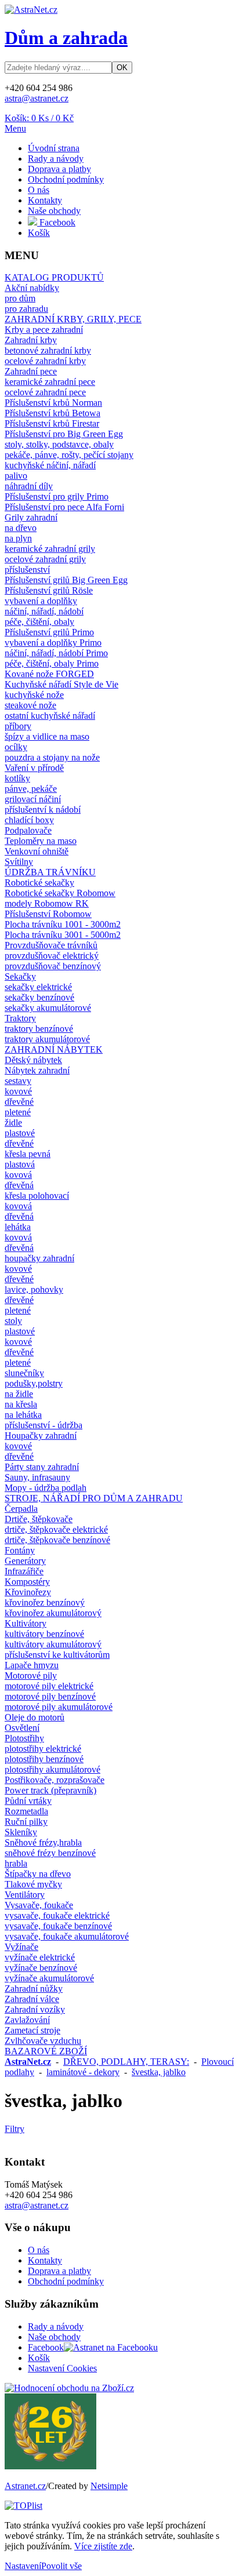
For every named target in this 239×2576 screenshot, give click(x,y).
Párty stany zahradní (42, 1467)
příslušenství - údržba (44, 1425)
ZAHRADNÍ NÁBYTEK (54, 1049)
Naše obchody (54, 211)
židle (13, 1123)
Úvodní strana (54, 148)
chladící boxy (29, 820)
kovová (18, 1175)
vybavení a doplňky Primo (53, 643)
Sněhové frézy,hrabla (43, 1842)
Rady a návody (56, 159)
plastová (20, 1164)
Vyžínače (21, 1947)
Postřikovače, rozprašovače (55, 1780)
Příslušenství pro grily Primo (57, 496)
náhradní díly (29, 486)
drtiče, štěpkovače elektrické (56, 1529)
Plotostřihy (24, 1738)
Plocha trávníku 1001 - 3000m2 (63, 924)
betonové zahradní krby (48, 350)
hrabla (16, 1863)
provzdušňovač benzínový (53, 966)
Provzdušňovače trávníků (51, 945)
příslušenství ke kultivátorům (57, 1655)
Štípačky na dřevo (38, 1874)
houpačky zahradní (39, 1258)
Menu (15, 128)
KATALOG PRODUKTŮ (54, 277)
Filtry (15, 2129)
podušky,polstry (34, 1383)
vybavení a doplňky (41, 601)
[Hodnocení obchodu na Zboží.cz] (69, 2388)
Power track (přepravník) (50, 1790)
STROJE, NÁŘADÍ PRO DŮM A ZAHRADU (94, 1498)
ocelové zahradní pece (45, 392)
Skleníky (21, 1832)
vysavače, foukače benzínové (58, 1926)
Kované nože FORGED (49, 674)
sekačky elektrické (38, 987)
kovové (18, 1091)
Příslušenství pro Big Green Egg (64, 434)
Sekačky (20, 976)
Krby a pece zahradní (44, 330)
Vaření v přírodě (34, 768)
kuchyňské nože (34, 695)
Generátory (25, 1561)
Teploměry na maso (41, 841)
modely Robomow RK (47, 903)
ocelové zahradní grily (45, 559)
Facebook (56, 222)
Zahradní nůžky (34, 1989)
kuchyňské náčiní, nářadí (50, 465)
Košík (39, 233)
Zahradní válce (32, 1999)
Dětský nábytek (33, 1060)
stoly (13, 1321)
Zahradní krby (31, 340)
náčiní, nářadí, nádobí (44, 611)
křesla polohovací (37, 1196)
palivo (16, 476)
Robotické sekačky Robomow (60, 893)
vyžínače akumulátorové (49, 1978)
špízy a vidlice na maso (47, 736)
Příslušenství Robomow (48, 914)
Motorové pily (31, 1676)
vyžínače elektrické (40, 1957)
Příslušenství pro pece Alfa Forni (64, 507)
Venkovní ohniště (37, 851)
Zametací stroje (32, 2030)
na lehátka (23, 1415)
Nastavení (23, 2566)
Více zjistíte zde (103, 2546)
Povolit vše (61, 2566)
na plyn (18, 538)
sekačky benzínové (39, 997)
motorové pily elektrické (49, 1686)
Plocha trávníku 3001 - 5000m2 (63, 935)
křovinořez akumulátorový (53, 1613)
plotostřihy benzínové (44, 1759)
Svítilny (19, 862)
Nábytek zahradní (37, 1070)
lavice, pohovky (34, 1289)
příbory (18, 726)
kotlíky (17, 778)
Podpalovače (28, 830)
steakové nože (30, 705)
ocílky (16, 747)
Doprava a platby (59, 169)
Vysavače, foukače (39, 1905)
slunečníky (24, 1373)
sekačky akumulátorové (48, 1008)
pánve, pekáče (31, 789)
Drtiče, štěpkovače (39, 1519)
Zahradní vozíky (35, 2009)
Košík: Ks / (39, 118)
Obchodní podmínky (66, 179)
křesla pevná (28, 1154)
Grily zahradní (31, 517)
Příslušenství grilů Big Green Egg (66, 580)
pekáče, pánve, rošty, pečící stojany (69, 455)
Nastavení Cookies (62, 2368)
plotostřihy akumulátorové (52, 1769)
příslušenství (27, 570)
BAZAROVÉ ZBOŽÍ (46, 2051)
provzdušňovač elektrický (52, 956)
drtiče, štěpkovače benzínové (57, 1540)
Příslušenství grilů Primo (49, 632)
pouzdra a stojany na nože (52, 757)
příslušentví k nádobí (43, 809)
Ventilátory (25, 1895)
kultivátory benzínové (44, 1634)
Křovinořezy (28, 1592)
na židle (19, 1394)
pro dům (20, 298)
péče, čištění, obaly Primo (52, 663)
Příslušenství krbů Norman (53, 403)
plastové (20, 1133)
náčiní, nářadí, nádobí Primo (56, 653)
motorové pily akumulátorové (59, 1707)
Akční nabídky (32, 288)
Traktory (20, 1018)
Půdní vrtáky (28, 1801)
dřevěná (19, 1185)
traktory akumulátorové (47, 1039)
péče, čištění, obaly (39, 622)
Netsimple (109, 2486)
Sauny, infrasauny (37, 1477)
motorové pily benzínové (50, 1696)
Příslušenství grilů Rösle (49, 590)
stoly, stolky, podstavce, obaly (59, 444)
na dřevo (21, 528)
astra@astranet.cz (37, 98)
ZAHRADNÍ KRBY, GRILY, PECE (73, 319)
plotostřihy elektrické (43, 1749)
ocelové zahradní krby (45, 361)
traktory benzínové (39, 1029)
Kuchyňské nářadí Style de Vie (61, 684)
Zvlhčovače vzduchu (43, 2041)
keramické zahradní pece (50, 382)
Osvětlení (22, 1728)
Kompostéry (27, 1582)
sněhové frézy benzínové (50, 1853)
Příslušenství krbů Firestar (52, 423)
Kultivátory (26, 1623)
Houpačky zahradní (41, 1436)
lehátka (18, 1227)
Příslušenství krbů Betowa (52, 413)
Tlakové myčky (33, 1884)
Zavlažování (27, 2020)
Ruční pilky (26, 1822)
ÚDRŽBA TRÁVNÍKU (50, 872)
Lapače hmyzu (32, 1665)
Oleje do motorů (35, 1717)
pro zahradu (26, 309)
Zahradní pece (31, 371)
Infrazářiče (24, 1571)
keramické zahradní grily (50, 549)
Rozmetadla (26, 1811)
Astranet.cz (25, 2486)
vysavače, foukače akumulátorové (67, 1936)
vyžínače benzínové (41, 1968)
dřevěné (19, 1102)
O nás (39, 190)
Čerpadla (21, 1509)
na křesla (21, 1404)
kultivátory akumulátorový (53, 1644)
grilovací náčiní (33, 799)
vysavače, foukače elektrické (57, 1915)
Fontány (20, 1550)
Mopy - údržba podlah (46, 1488)
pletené (18, 1112)
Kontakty (45, 200)
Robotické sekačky (39, 883)
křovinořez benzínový (45, 1602)
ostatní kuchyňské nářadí (50, 716)
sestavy (18, 1081)
